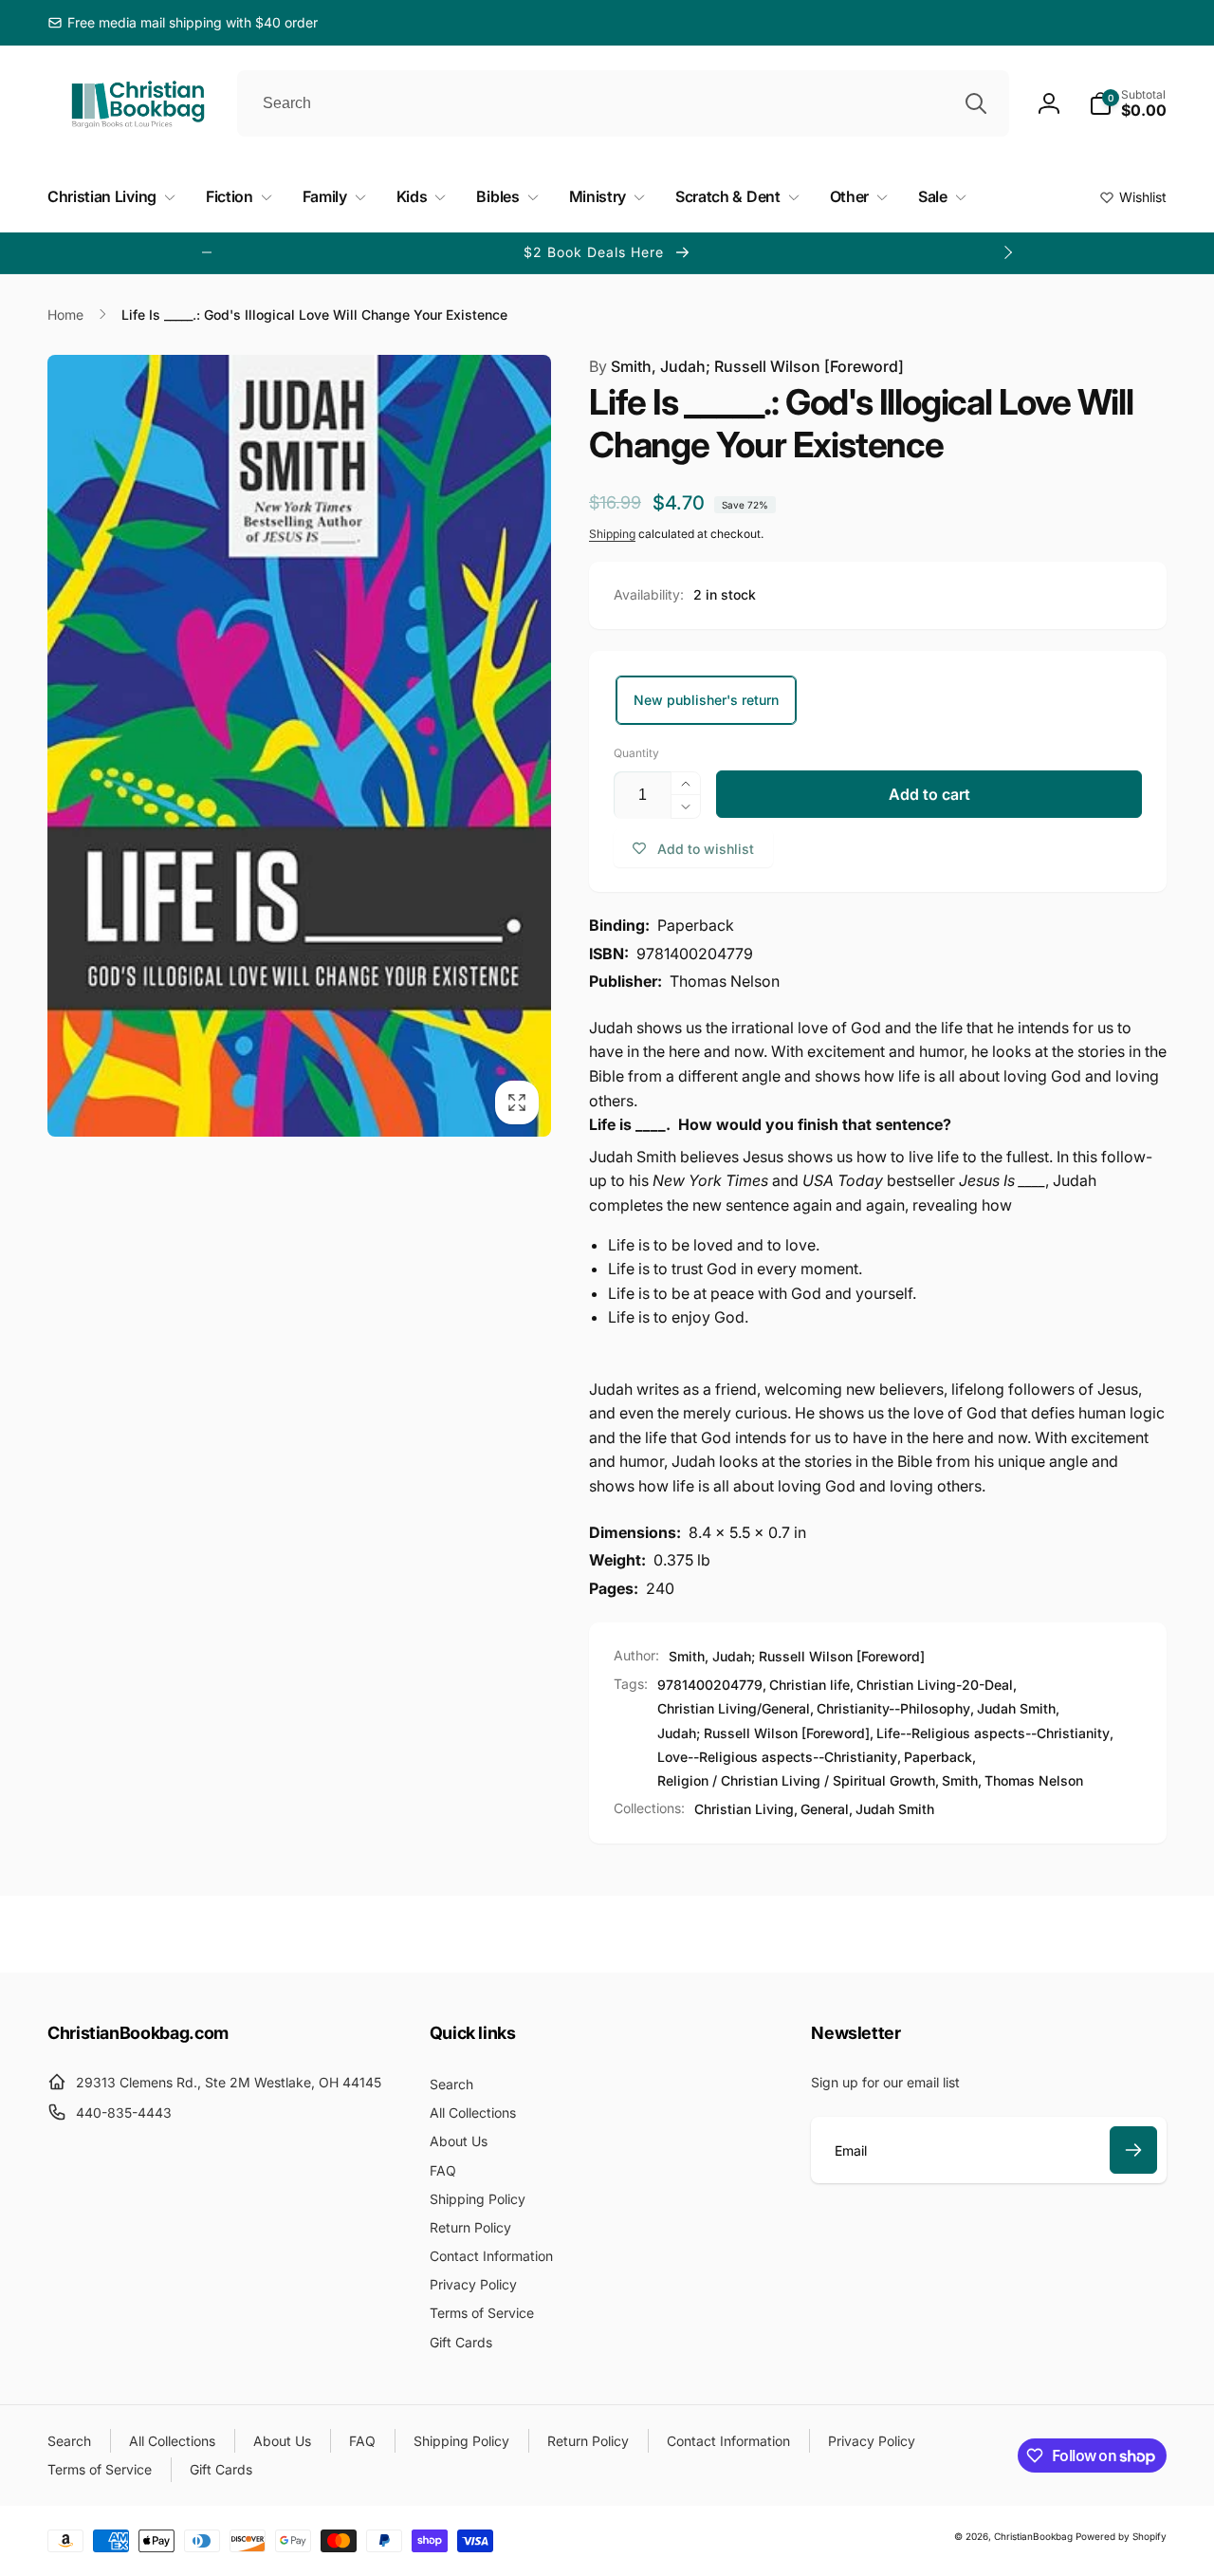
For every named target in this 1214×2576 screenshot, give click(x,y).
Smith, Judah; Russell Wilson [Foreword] (746, 366)
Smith (960, 1780)
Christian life (809, 1685)
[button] (1128, 103)
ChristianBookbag (1033, 2536)
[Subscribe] (1133, 2150)
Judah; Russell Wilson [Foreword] (763, 1733)
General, (827, 1809)
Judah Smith (1016, 1708)
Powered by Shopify (1121, 2536)
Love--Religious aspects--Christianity (777, 1757)
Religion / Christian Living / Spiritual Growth (796, 1780)
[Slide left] (207, 252)
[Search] (976, 103)
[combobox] (623, 103)
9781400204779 (710, 1685)
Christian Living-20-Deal (935, 1685)
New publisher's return (706, 700)
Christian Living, (746, 1809)
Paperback (938, 1757)
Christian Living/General (734, 1708)
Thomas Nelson (1034, 1780)
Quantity (636, 753)
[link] (183, 23)
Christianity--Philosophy (893, 1708)
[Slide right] (1007, 252)
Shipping (612, 534)
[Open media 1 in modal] (299, 746)
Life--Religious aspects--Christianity (993, 1733)
